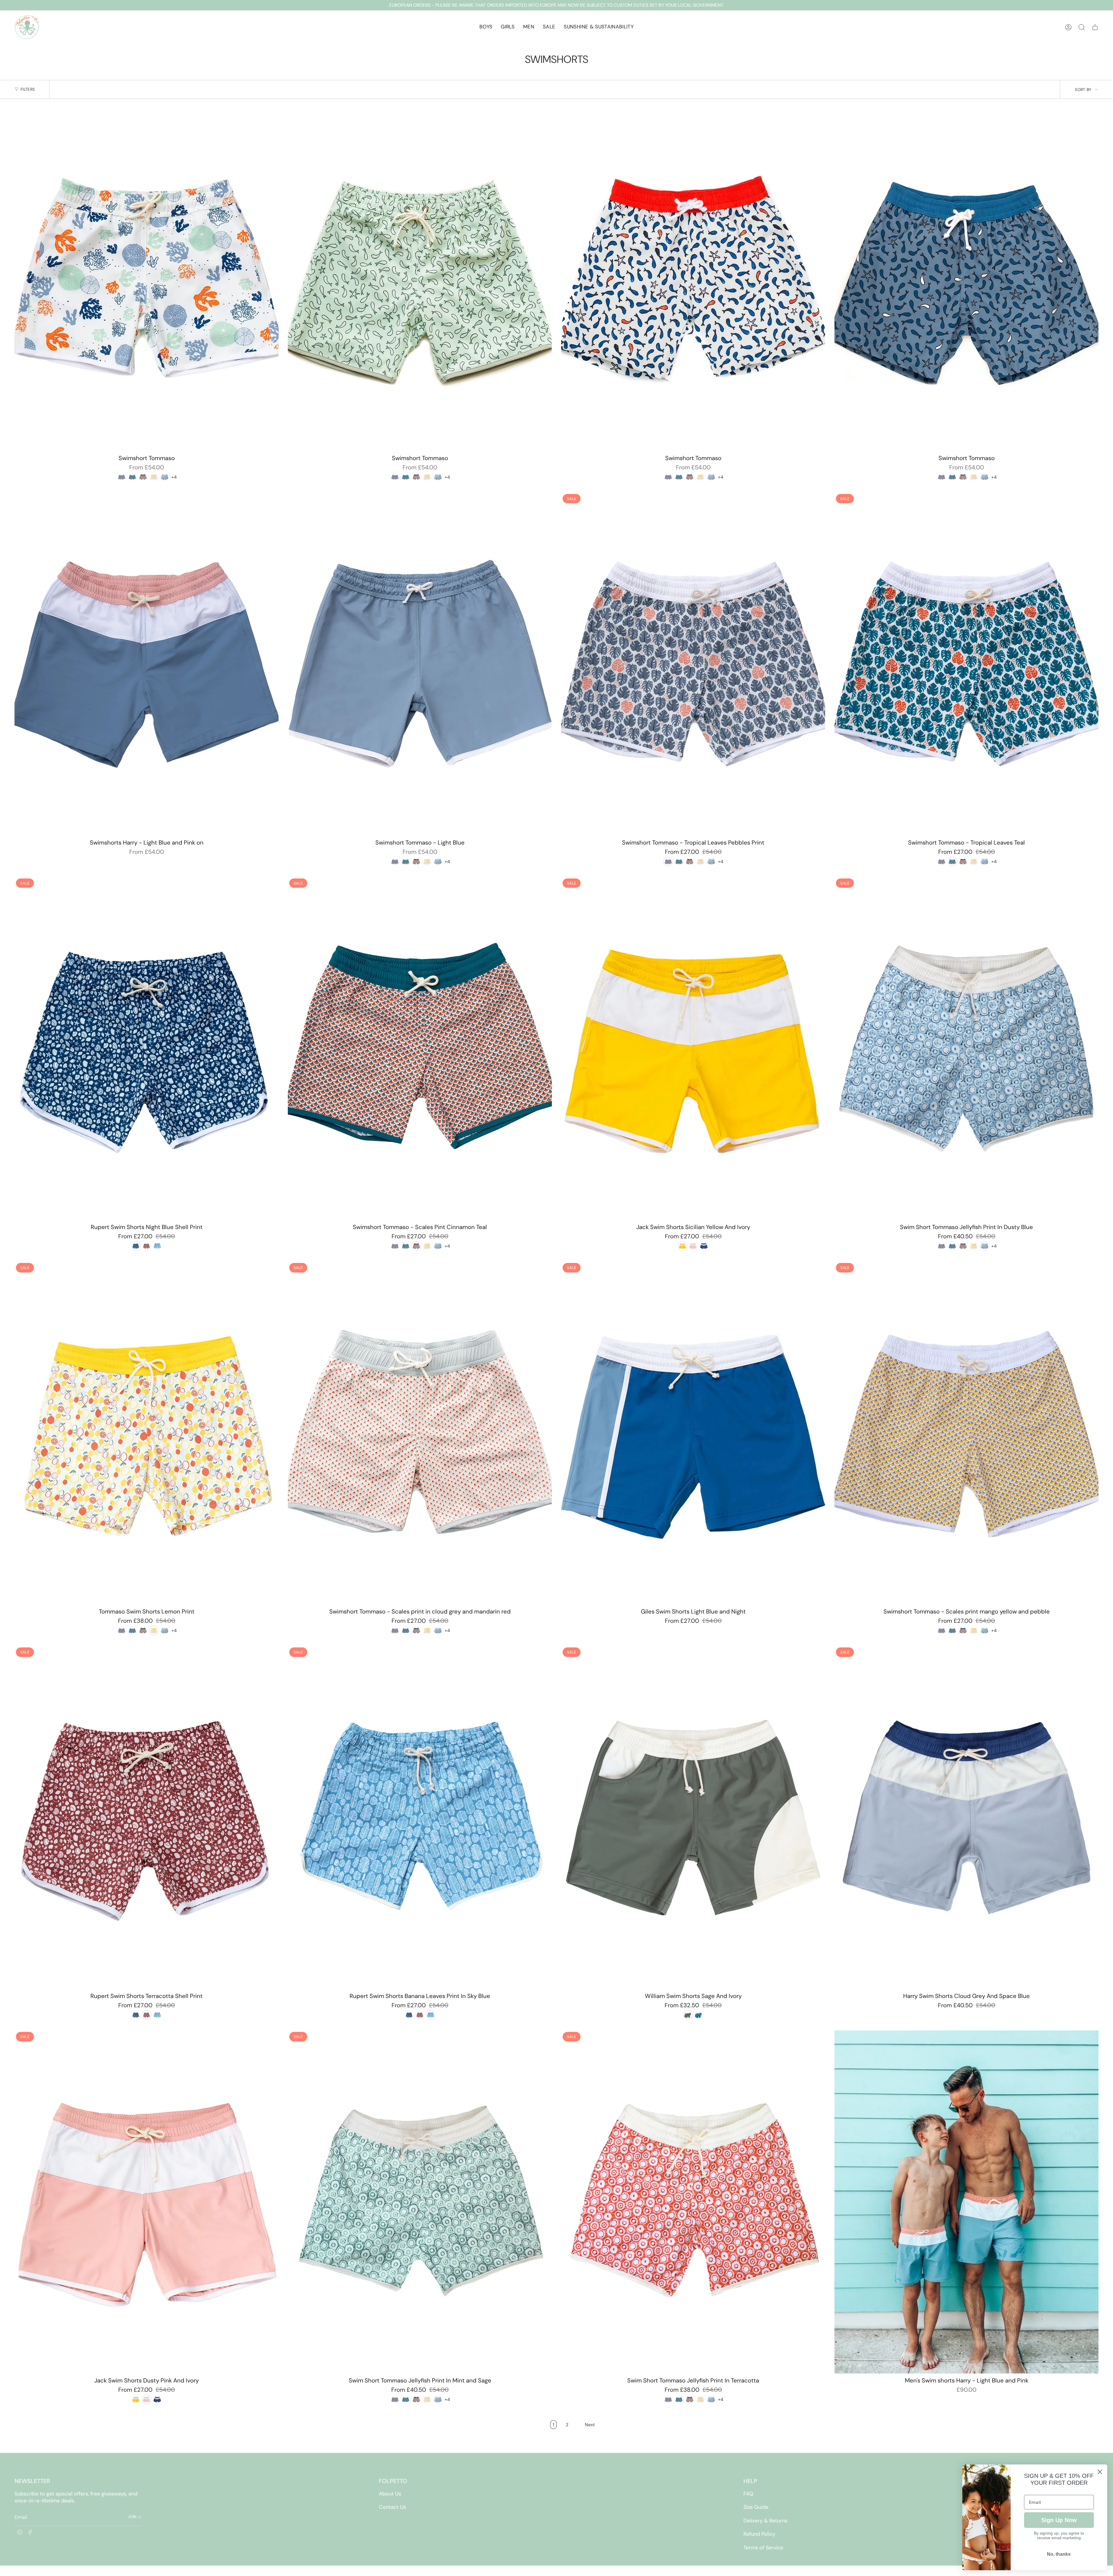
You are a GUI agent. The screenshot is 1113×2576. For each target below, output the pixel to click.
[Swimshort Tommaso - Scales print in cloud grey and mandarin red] (420, 1433)
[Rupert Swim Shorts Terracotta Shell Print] (147, 1817)
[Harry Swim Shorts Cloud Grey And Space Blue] (966, 1817)
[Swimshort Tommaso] (147, 280)
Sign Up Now (1059, 2520)
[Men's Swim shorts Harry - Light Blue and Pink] (966, 2202)
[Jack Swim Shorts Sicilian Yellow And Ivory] (693, 1049)
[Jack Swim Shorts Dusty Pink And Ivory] (147, 2202)
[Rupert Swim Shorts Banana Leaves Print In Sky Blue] (420, 1817)
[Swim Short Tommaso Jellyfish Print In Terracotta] (693, 2202)
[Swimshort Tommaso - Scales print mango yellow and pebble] (966, 1433)
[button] (486, 27)
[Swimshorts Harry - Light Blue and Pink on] (147, 664)
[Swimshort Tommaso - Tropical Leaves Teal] (966, 664)
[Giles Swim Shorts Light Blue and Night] (693, 1433)
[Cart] (1095, 27)
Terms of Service (763, 2548)
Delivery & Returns (765, 2521)
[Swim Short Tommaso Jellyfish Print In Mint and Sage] (420, 2202)
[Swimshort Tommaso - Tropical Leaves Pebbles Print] (693, 664)
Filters (28, 89)
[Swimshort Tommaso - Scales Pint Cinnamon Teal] (420, 1049)
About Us (390, 2494)
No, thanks (1059, 2554)
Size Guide (756, 2507)
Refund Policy (759, 2534)
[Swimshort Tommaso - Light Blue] (420, 664)
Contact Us (392, 2507)
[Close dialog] (1100, 2472)
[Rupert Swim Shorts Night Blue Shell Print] (147, 1049)
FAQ (748, 2494)
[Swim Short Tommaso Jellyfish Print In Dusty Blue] (966, 1049)
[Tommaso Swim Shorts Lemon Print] (147, 1433)
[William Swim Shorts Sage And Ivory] (693, 1817)
